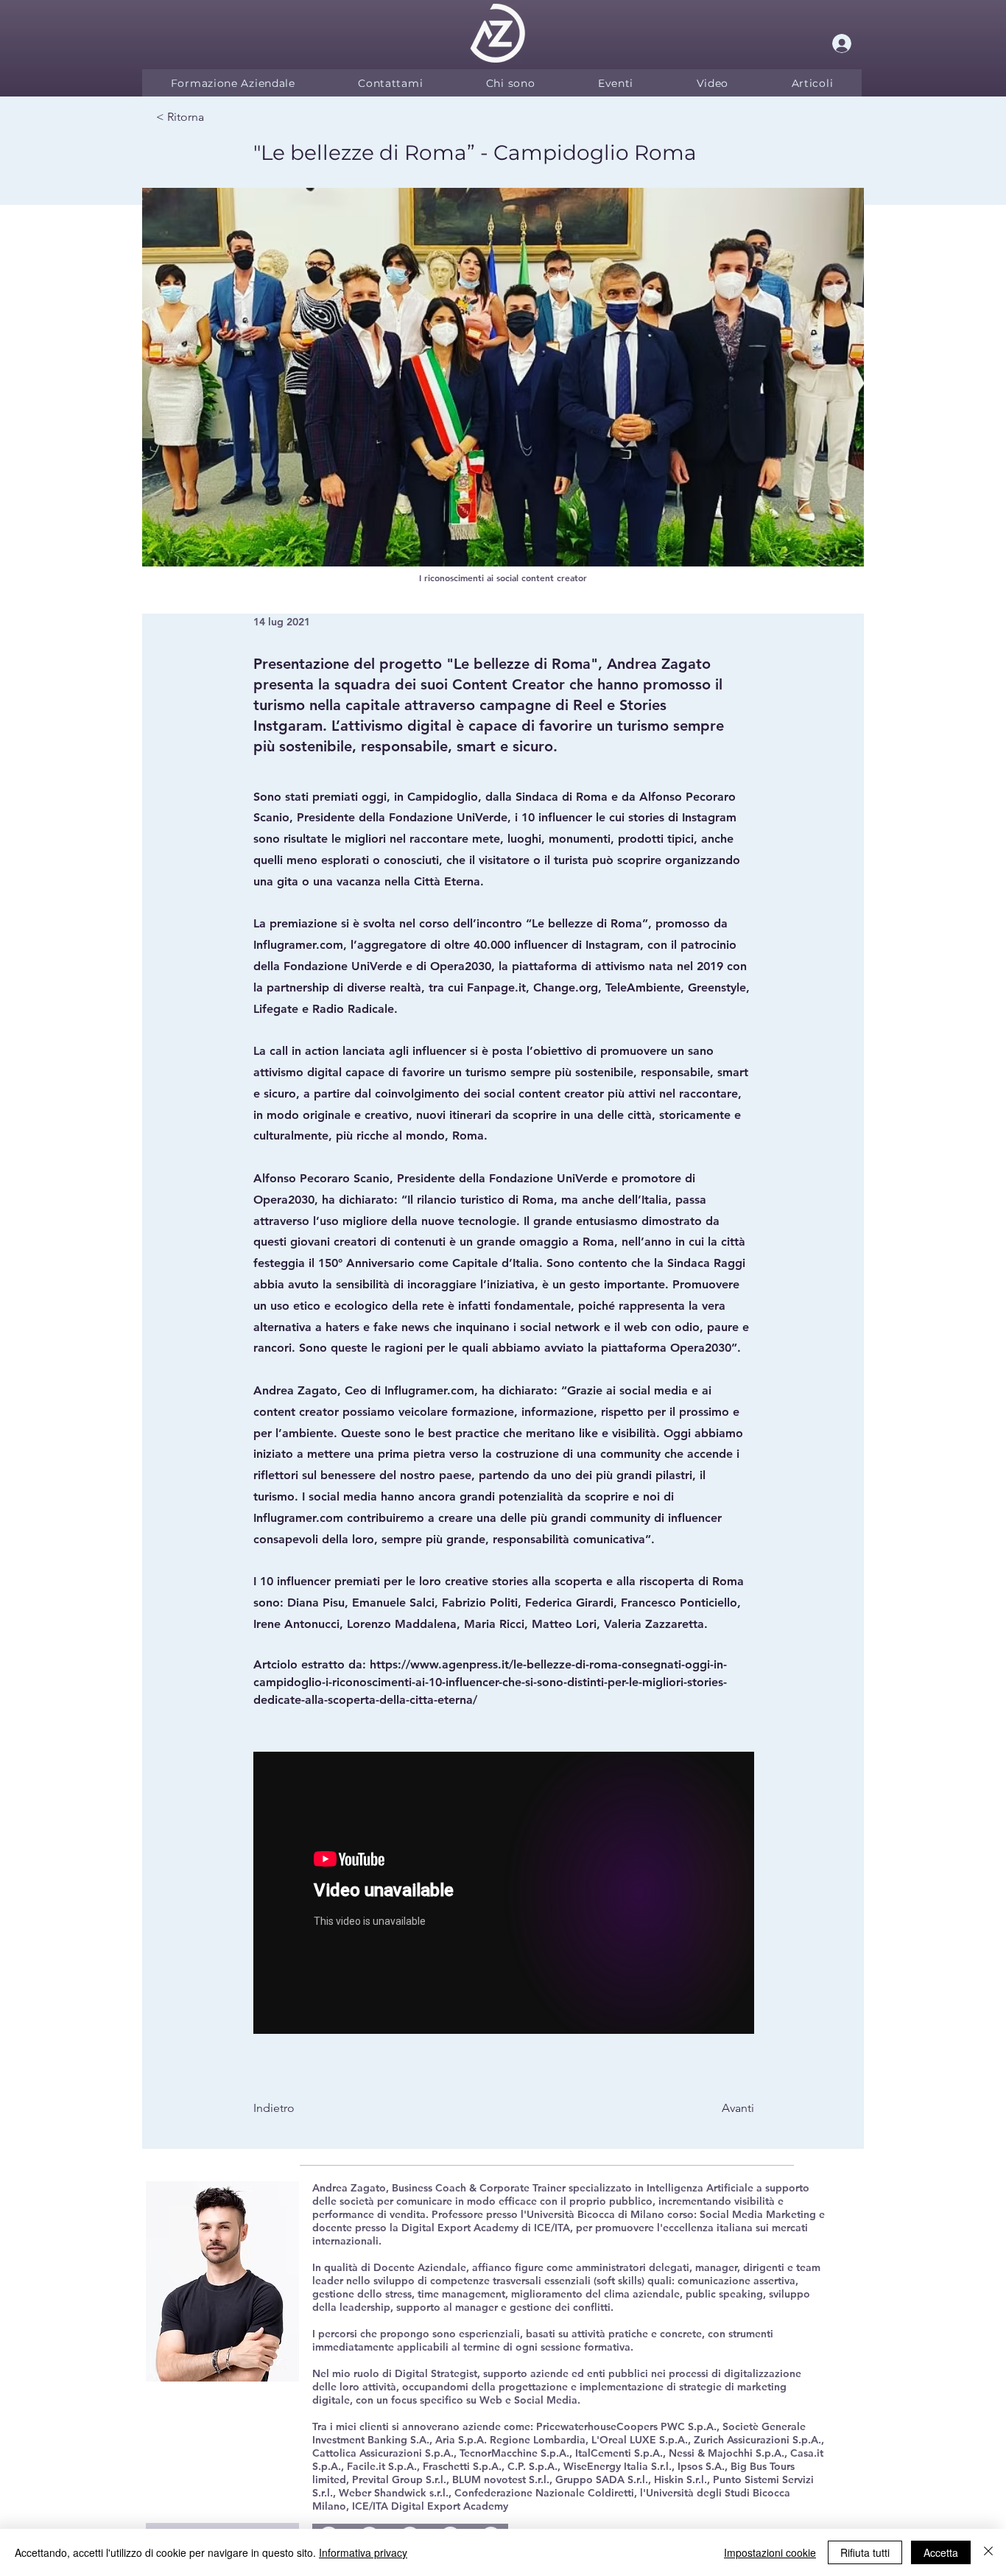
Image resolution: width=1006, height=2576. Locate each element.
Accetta (941, 2552)
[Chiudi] (988, 2552)
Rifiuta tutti (865, 2552)
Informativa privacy (363, 2552)
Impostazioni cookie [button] (770, 2552)
